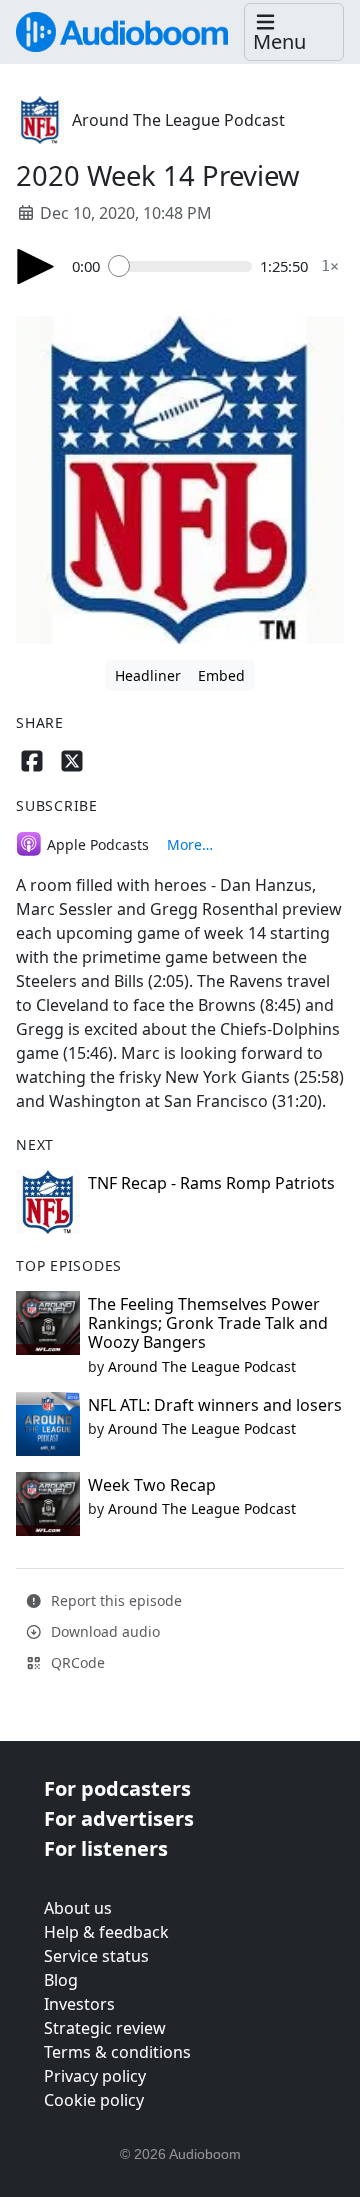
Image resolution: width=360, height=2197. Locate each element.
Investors (79, 2004)
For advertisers (119, 1818)
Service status (96, 1956)
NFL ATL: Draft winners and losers (215, 1405)
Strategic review (105, 2028)
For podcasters (117, 1788)
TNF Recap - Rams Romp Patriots (211, 1183)
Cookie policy (94, 2100)
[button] (294, 32)
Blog (61, 1980)
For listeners (106, 1848)
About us (78, 1908)
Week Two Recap (152, 1485)
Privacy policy (95, 2076)
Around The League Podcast (178, 120)
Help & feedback (106, 1932)
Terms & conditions (117, 2052)
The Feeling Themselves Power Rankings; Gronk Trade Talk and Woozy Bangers (208, 1323)
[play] (36, 266)
